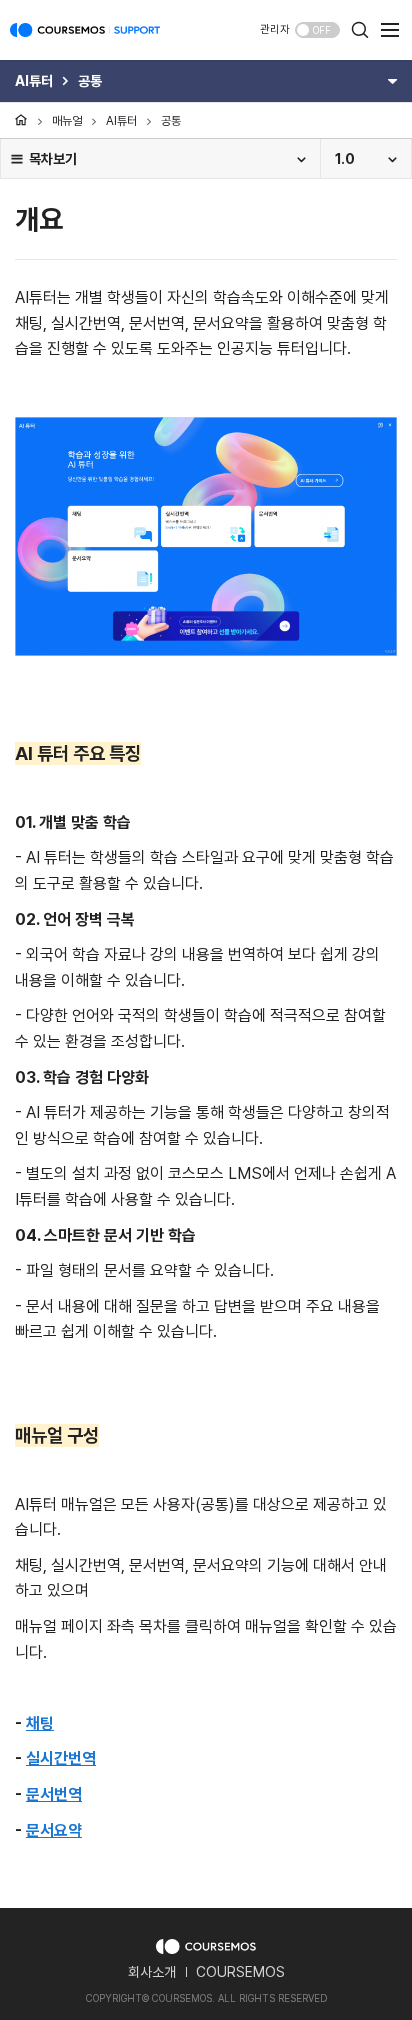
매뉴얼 (67, 121)
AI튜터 (121, 121)
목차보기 (53, 159)
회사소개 (152, 1972)
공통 (171, 121)
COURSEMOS (240, 1972)
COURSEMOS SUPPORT (85, 40)
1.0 (345, 159)
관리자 (275, 29)
